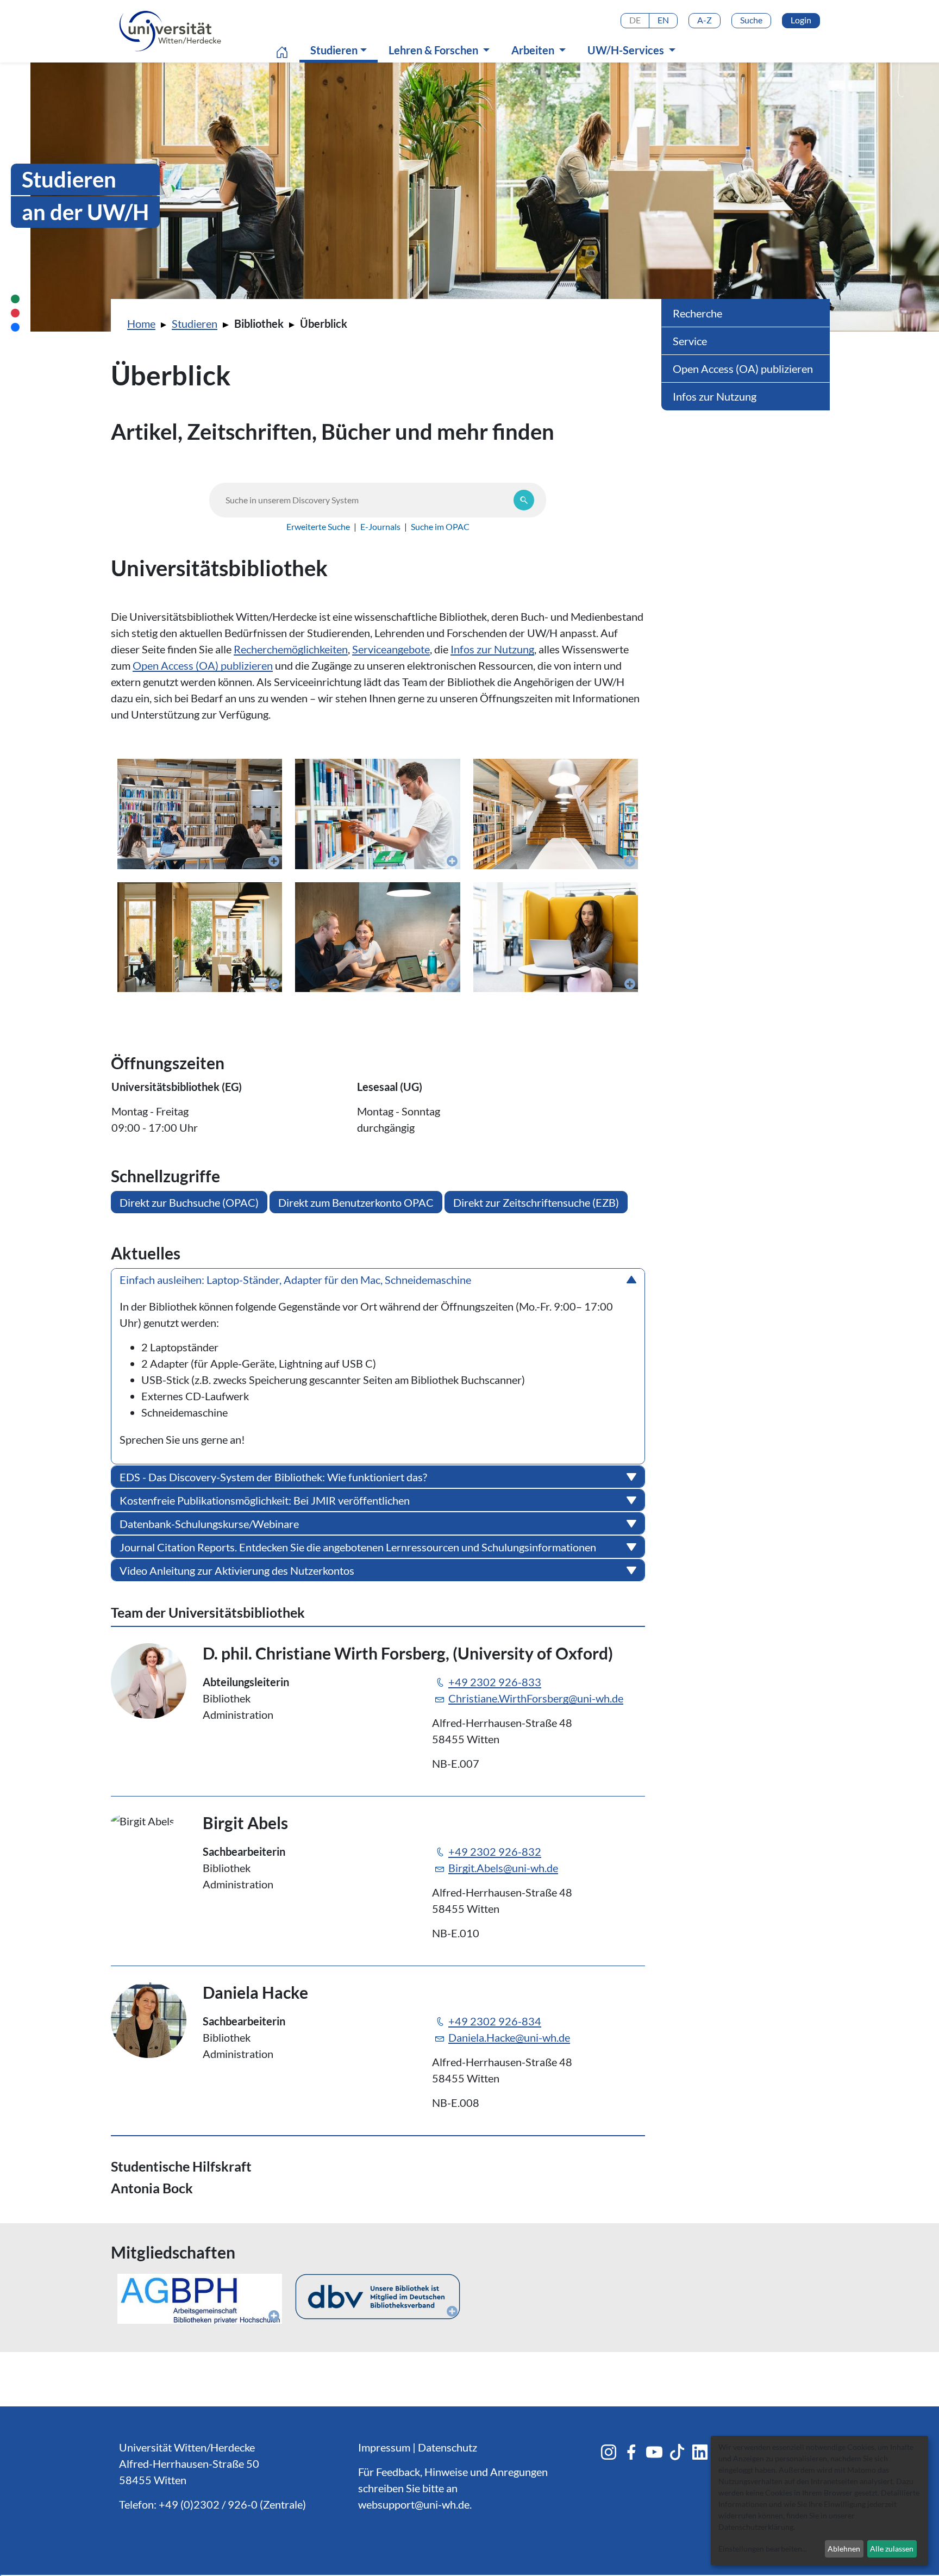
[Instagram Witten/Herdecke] (609, 2452)
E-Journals (380, 526)
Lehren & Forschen (434, 50)
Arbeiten (534, 50)
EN (663, 20)
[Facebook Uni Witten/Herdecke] (631, 2452)
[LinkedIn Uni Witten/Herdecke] (700, 2452)
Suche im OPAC (440, 526)
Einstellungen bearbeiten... (763, 2549)
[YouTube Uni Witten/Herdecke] (654, 2452)
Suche (751, 20)
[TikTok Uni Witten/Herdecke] (677, 2452)
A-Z (705, 20)
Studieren (341, 50)
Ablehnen (844, 2549)
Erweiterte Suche (318, 526)
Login (801, 20)
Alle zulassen (892, 2549)
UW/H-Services (627, 50)
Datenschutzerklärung (756, 2527)
